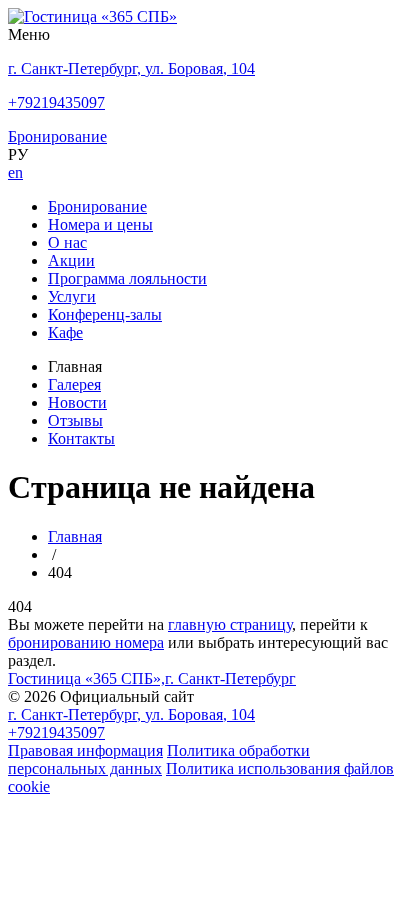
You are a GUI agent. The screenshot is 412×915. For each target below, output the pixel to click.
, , (131, 714)
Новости (77, 402)
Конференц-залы (105, 314)
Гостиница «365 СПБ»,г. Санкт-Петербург (152, 678)
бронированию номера (86, 642)
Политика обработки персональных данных (159, 759)
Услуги (72, 296)
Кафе (65, 332)
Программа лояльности (127, 278)
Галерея (74, 384)
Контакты (81, 438)
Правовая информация (85, 750)
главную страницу (230, 624)
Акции (71, 260)
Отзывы (75, 420)
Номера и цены (100, 224)
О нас (67, 242)
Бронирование (97, 206)
